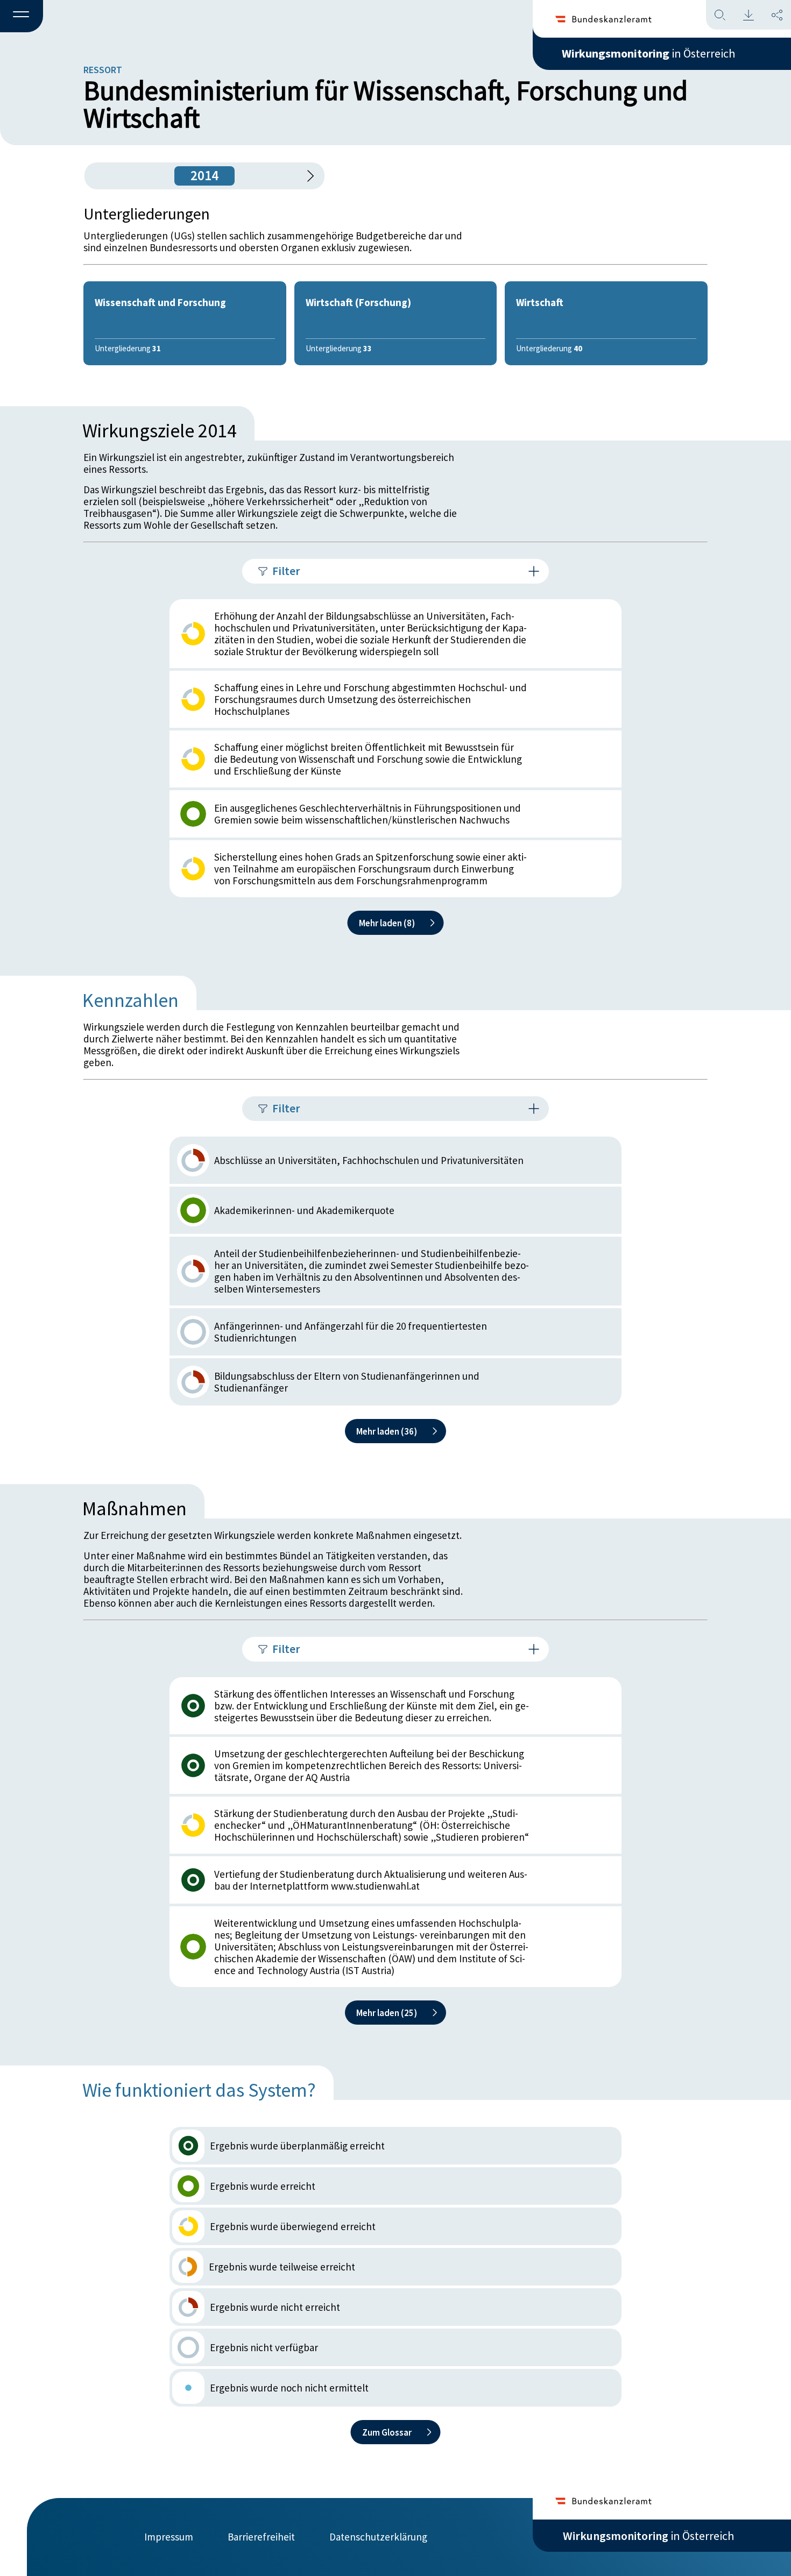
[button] (22, 17)
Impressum (169, 2537)
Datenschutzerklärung (378, 2537)
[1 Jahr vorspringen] (307, 176)
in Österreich (648, 53)
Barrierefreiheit (261, 2537)
